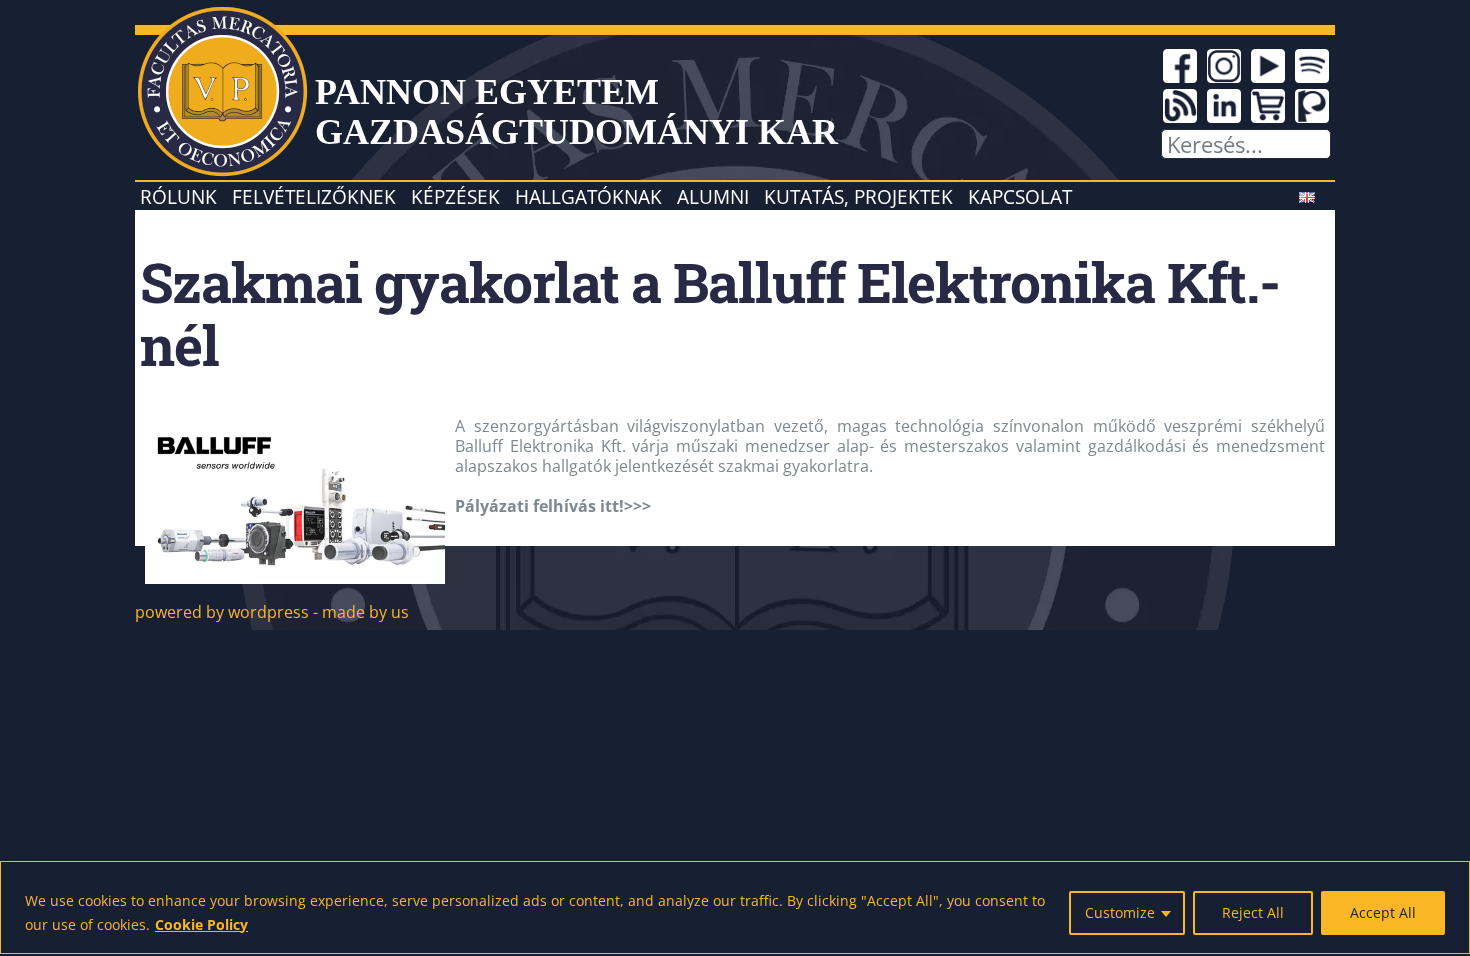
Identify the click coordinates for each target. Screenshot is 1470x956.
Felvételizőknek (314, 196)
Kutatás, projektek (858, 196)
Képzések (455, 196)
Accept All (1383, 912)
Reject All (1253, 912)
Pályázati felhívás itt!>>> (553, 506)
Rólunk (178, 196)
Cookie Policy (201, 924)
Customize (1120, 912)
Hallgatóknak (588, 196)
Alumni (713, 196)
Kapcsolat (1020, 196)
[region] (735, 907)
